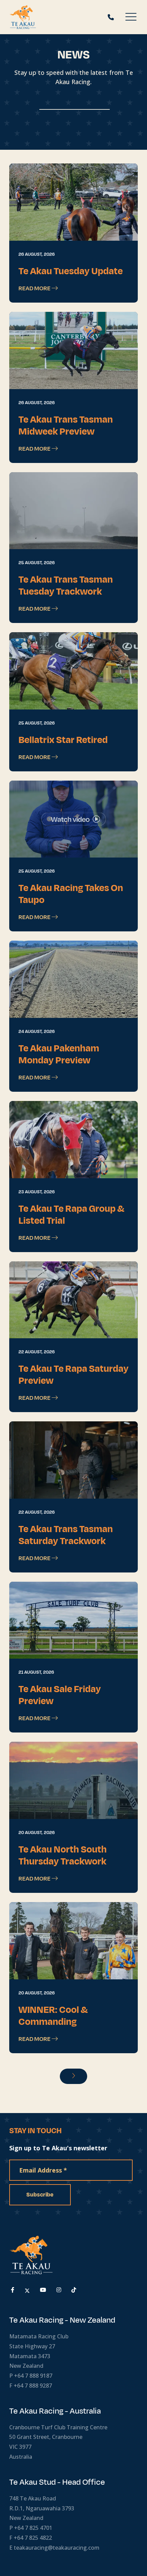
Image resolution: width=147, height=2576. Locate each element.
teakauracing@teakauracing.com (57, 2548)
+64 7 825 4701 (33, 2528)
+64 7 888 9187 (33, 2376)
